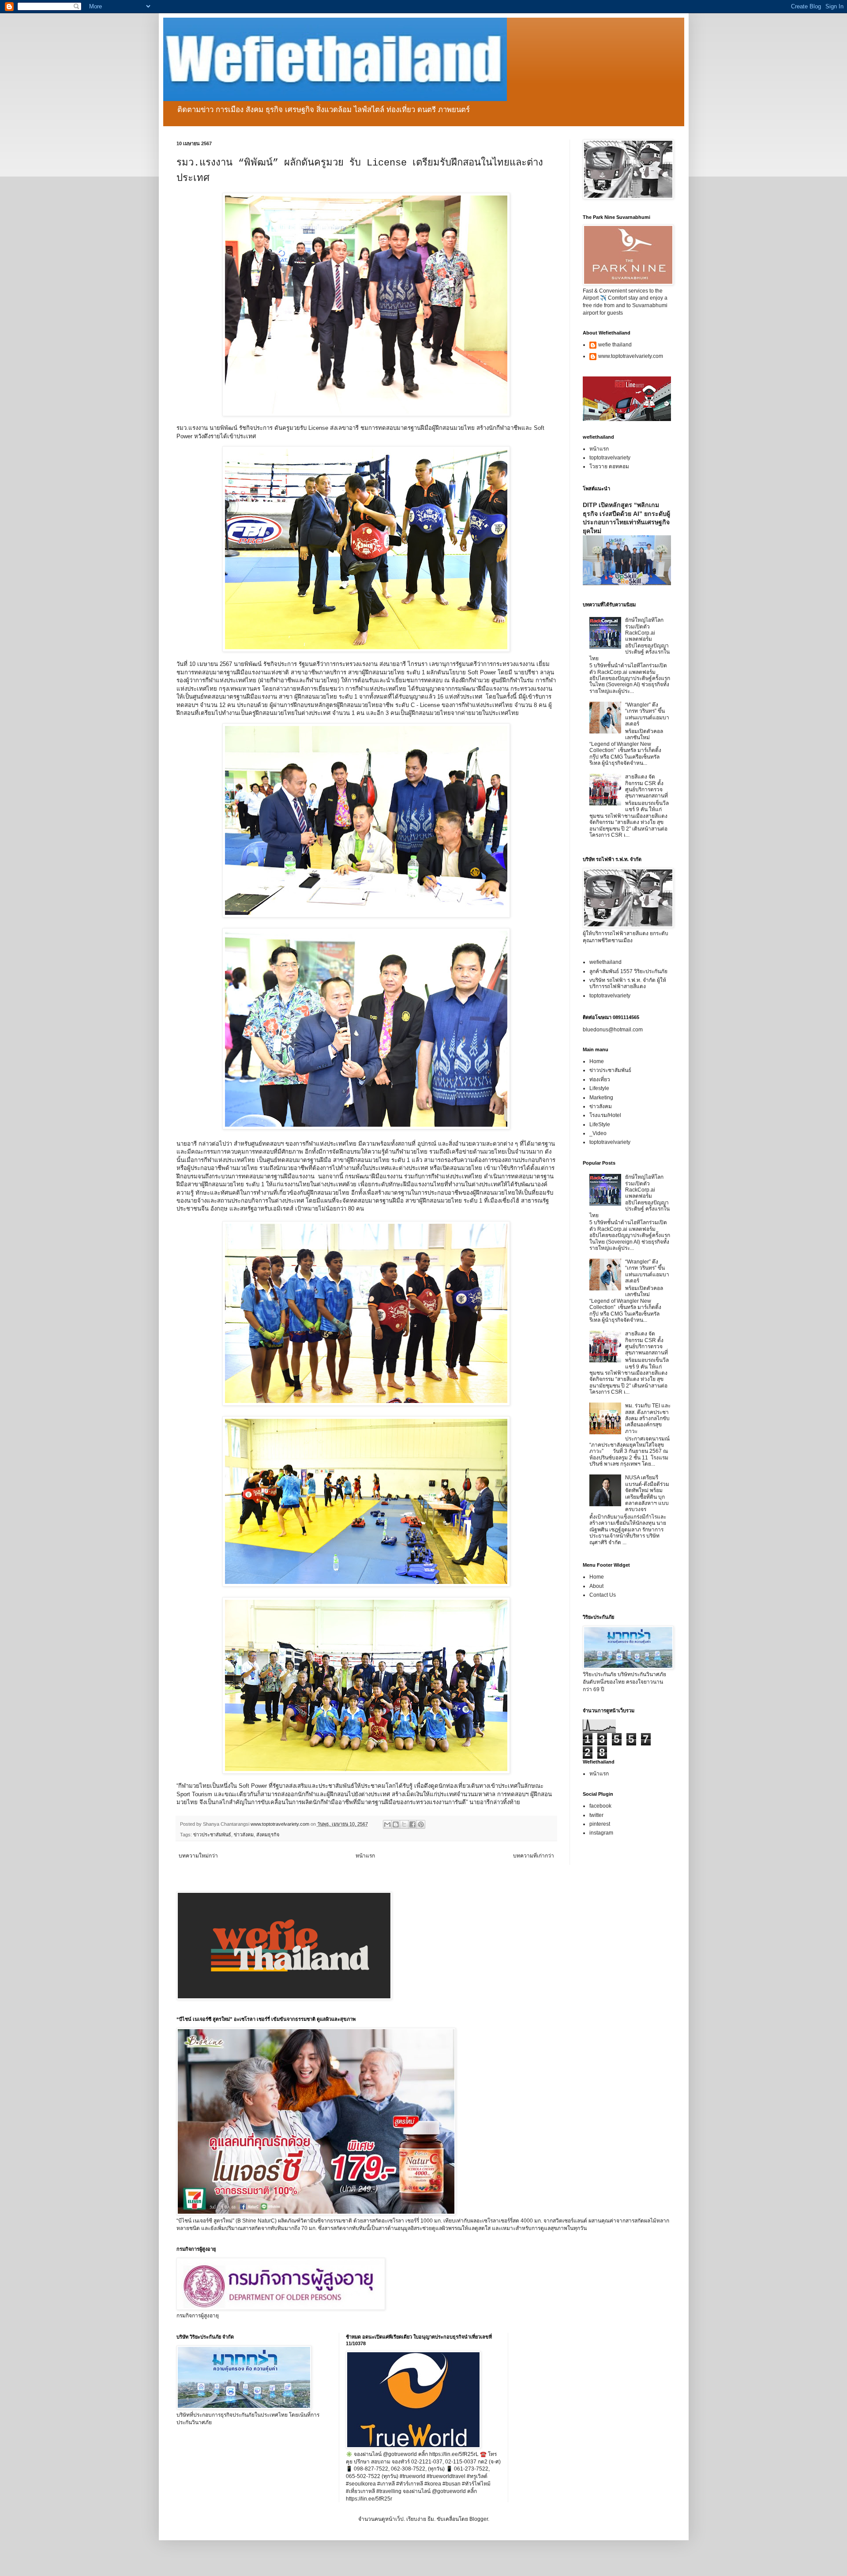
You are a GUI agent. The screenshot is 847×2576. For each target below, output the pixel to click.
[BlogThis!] (396, 1824)
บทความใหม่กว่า (198, 1856)
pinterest (600, 1824)
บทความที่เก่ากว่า (534, 1856)
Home (597, 1061)
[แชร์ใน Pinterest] (421, 1824)
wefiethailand (605, 962)
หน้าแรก (365, 1856)
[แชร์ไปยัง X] (404, 1824)
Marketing (601, 1098)
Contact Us (603, 1595)
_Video (598, 1133)
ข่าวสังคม (244, 1835)
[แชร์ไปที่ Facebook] (412, 1824)
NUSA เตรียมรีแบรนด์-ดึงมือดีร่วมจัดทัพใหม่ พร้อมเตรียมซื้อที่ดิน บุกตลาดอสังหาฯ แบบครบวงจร (647, 1493)
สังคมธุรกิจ (268, 1835)
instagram (601, 1833)
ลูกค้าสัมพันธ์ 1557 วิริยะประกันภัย (628, 971)
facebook (600, 1806)
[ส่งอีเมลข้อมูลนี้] (387, 1824)
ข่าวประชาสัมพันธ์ (212, 1835)
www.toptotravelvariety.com (631, 356)
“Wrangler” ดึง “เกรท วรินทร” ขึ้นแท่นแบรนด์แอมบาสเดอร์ (647, 714)
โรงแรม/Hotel (605, 1115)
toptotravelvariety (610, 458)
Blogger (479, 2519)
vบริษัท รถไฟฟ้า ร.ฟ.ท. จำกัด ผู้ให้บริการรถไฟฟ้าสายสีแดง (628, 983)
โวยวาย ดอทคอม (609, 466)
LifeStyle (600, 1124)
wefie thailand (615, 345)
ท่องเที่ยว (600, 1079)
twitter (596, 1815)
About (596, 1586)
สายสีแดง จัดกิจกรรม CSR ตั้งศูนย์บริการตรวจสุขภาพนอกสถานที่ (646, 786)
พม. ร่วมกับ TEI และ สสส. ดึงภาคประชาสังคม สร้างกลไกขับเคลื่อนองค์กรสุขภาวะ (648, 1418)
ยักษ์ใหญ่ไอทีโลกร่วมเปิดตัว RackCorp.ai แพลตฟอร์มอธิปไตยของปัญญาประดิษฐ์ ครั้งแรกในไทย (630, 639)
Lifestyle (599, 1088)
